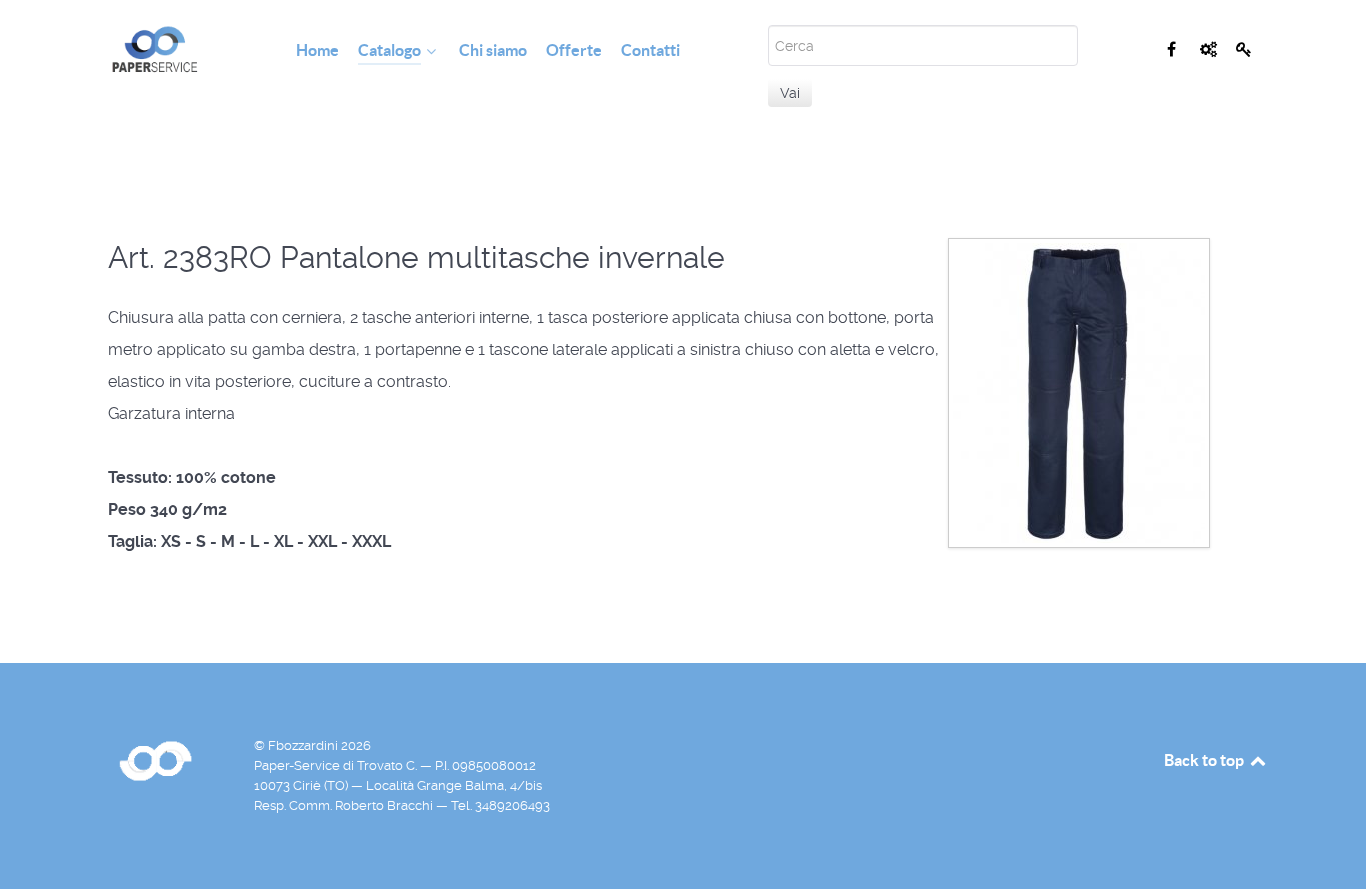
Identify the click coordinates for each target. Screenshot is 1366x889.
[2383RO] (1079, 391)
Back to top (1205, 760)
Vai (790, 93)
